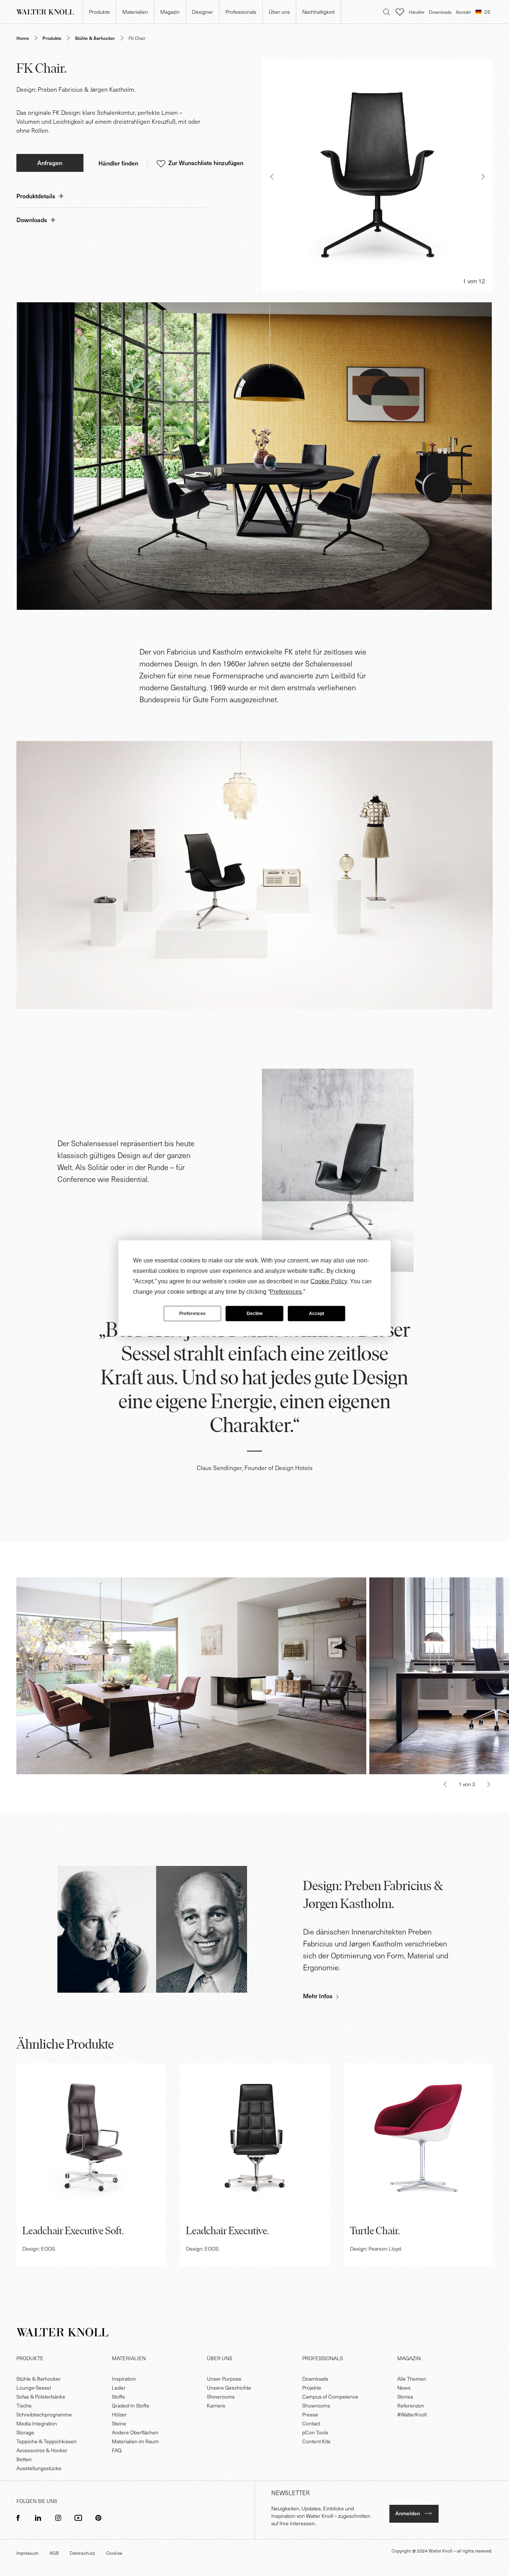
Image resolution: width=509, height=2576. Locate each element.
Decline (255, 1314)
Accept (317, 1314)
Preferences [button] (286, 1291)
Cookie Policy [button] (329, 1281)
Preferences (192, 1314)
